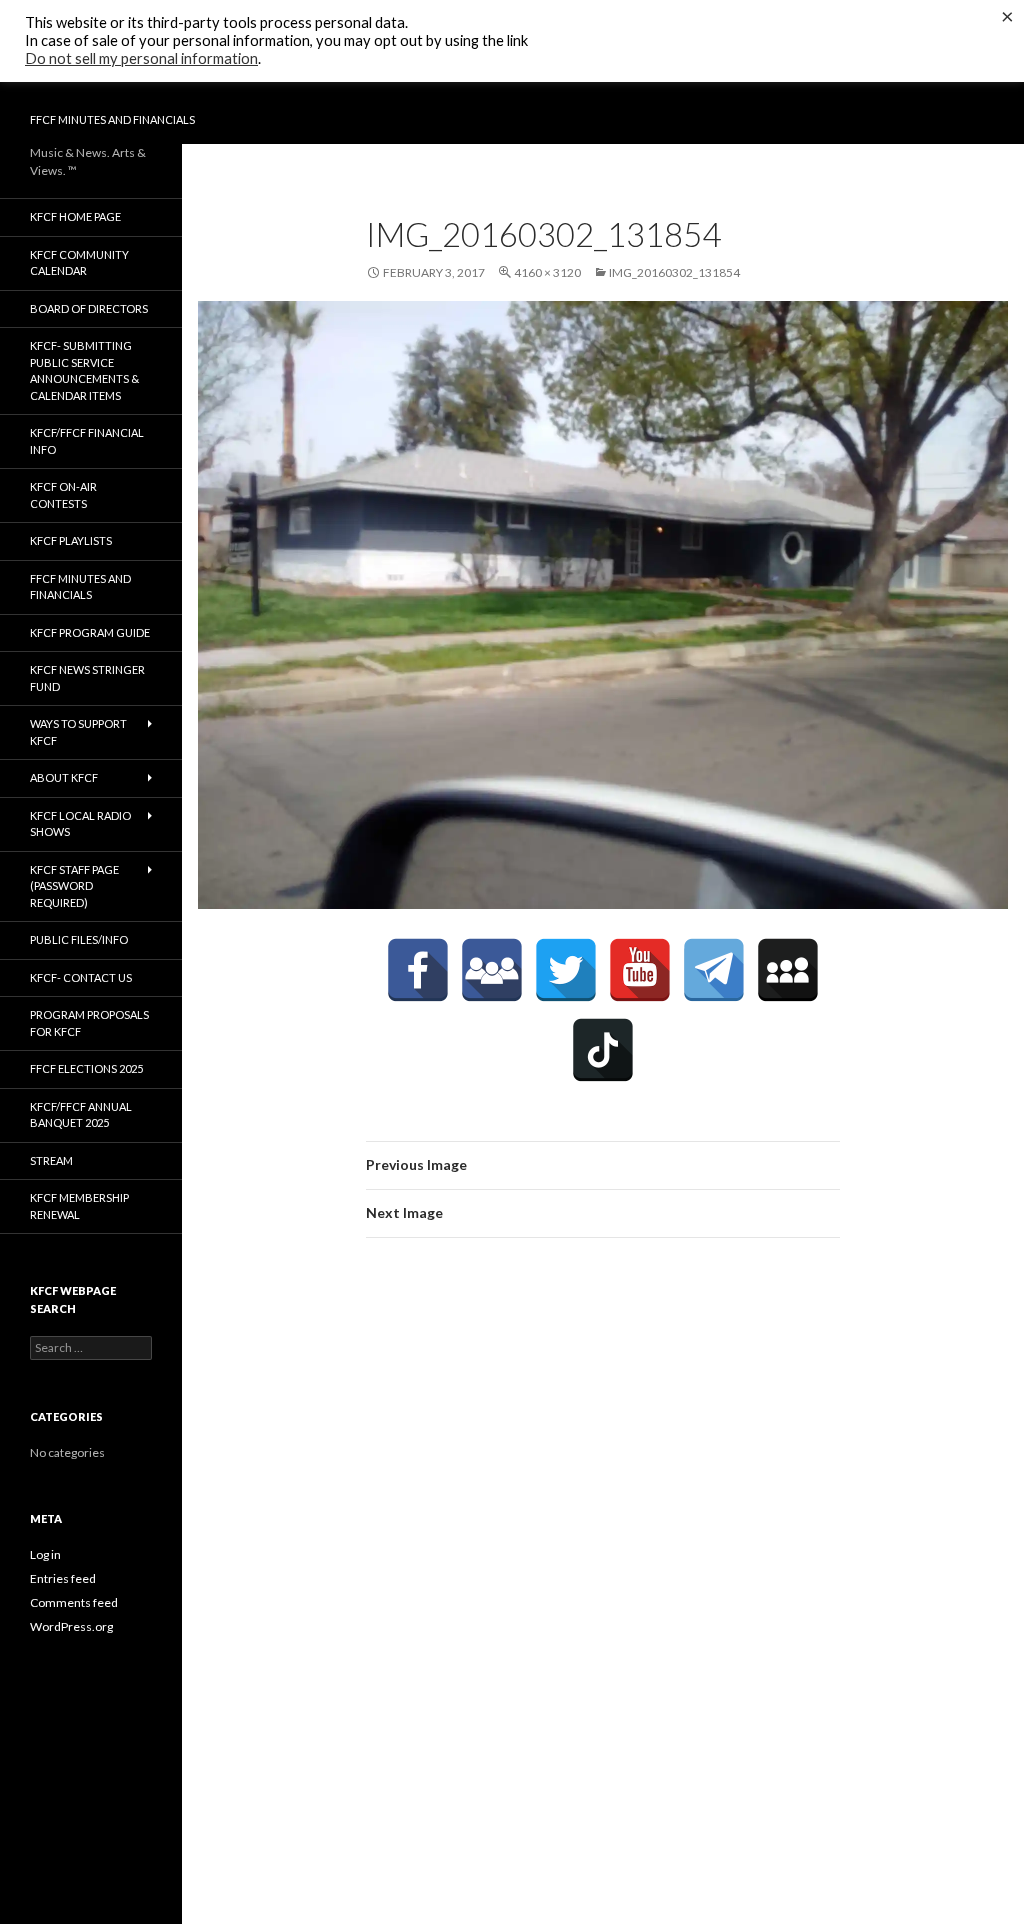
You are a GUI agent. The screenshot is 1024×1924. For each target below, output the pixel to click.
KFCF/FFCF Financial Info (87, 441)
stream (51, 1160)
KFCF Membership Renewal (79, 1206)
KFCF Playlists (71, 540)
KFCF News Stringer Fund (87, 678)
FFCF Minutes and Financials (112, 119)
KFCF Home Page (75, 216)
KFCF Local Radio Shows (80, 824)
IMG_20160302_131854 (674, 272)
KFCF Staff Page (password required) (74, 886)
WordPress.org (71, 1626)
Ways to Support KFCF (78, 732)
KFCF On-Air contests (63, 495)
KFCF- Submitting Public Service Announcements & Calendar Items (84, 370)
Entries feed (63, 1578)
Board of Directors (89, 308)
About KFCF (64, 777)
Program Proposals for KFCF (89, 1023)
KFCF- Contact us (81, 977)
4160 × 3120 (547, 272)
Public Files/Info (79, 939)
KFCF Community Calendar (79, 263)
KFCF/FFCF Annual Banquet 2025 (81, 1115)
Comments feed (74, 1602)
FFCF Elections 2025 (86, 1068)
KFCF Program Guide (90, 632)
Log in (45, 1554)
